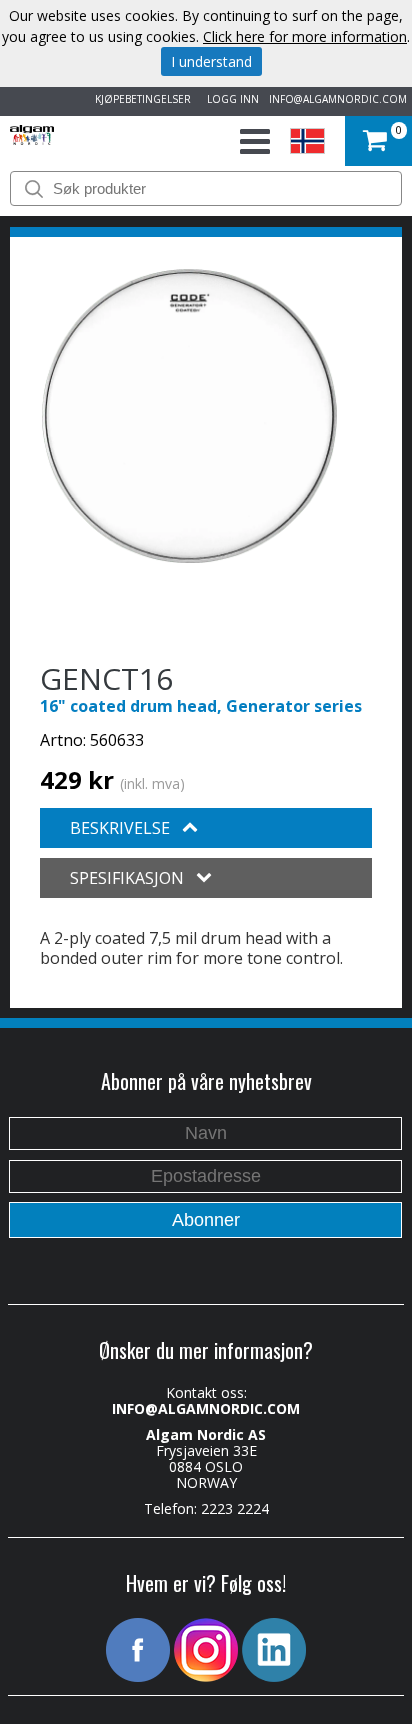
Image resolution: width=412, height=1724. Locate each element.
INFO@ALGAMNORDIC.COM (338, 99)
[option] (189, 416)
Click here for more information (305, 36)
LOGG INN (230, 99)
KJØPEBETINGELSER (140, 99)
